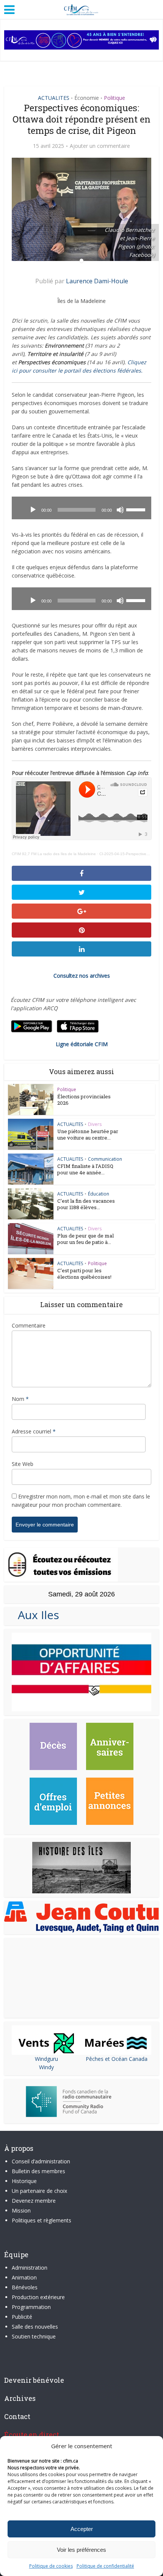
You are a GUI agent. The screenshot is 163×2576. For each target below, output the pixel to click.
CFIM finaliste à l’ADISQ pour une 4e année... (85, 1169)
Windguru (46, 2059)
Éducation (99, 1194)
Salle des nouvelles (35, 2327)
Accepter (82, 2529)
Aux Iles (35, 1615)
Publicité (22, 2317)
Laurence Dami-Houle (97, 281)
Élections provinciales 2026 (84, 1100)
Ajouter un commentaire (100, 146)
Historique (24, 2181)
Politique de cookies (51, 2566)
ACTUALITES (54, 98)
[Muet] (120, 510)
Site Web (23, 1464)
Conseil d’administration (41, 2161)
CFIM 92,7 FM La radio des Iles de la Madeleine (54, 854)
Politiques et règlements (42, 2220)
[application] (82, 508)
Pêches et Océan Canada (117, 2059)
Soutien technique (34, 2336)
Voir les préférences (81, 2550)
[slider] (137, 509)
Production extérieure (38, 2297)
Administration (30, 2268)
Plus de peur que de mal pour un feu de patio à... (85, 1239)
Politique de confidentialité (105, 2566)
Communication (105, 1159)
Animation (24, 2277)
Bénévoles (25, 2287)
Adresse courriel (34, 1431)
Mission (21, 2210)
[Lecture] (33, 510)
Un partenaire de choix (39, 2191)
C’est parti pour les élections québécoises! (84, 1274)
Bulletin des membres (38, 2171)
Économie (87, 98)
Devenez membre (34, 2201)
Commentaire (29, 1325)
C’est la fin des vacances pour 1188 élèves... (86, 1204)
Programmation (31, 2307)
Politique (114, 98)
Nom (20, 1399)
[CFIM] (81, 9)
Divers (95, 1124)
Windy (46, 2067)
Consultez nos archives (82, 976)
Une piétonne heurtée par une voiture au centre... (88, 1134)
